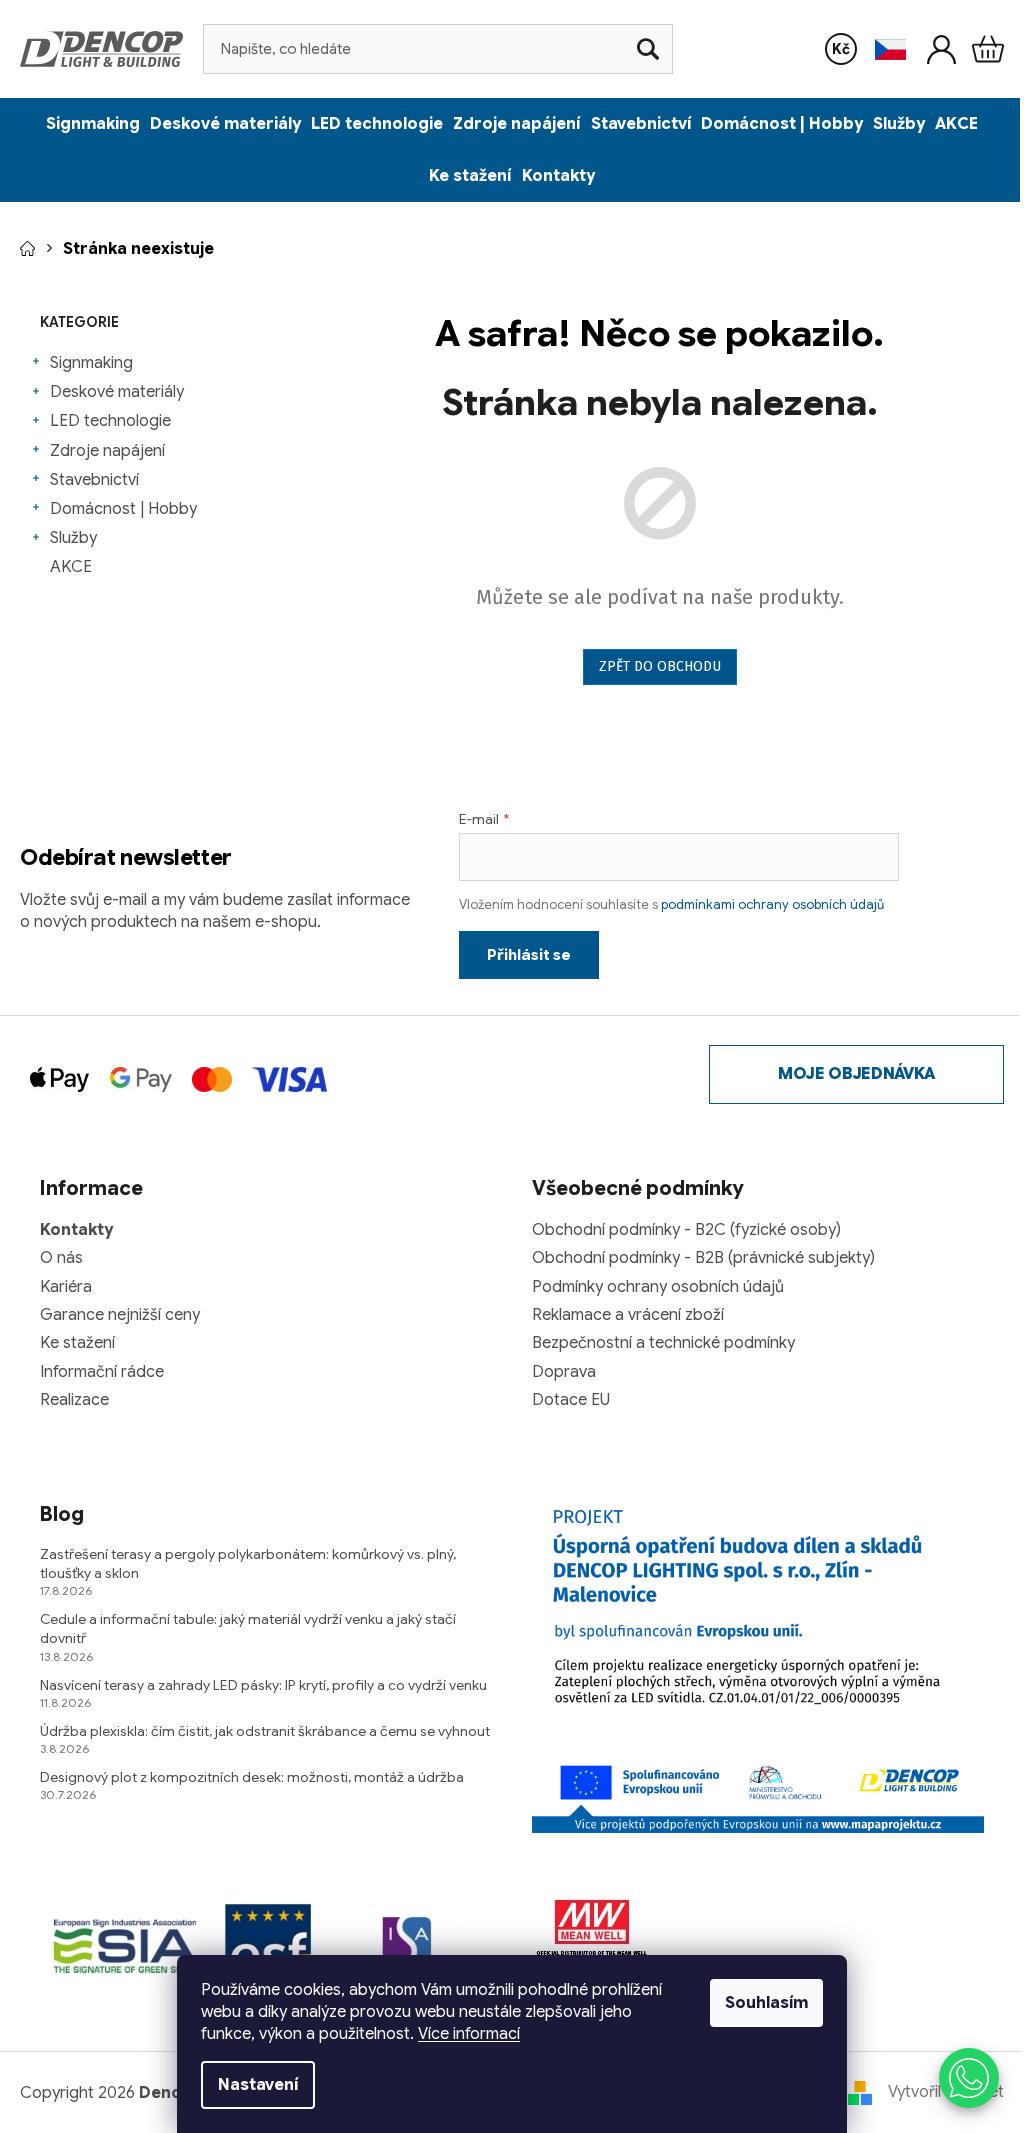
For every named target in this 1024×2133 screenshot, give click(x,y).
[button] (969, 2078)
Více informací (469, 2034)
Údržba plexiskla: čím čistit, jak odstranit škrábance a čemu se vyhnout (265, 1731)
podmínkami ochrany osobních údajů (772, 904)
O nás (61, 1258)
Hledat (648, 49)
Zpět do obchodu (660, 666)
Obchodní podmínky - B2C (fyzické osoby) (686, 1230)
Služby (73, 538)
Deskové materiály (117, 392)
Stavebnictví (94, 480)
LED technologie (110, 421)
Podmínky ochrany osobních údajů (658, 1287)
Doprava (564, 1372)
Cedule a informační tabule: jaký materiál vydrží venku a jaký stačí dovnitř (248, 1628)
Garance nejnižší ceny (120, 1315)
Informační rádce (102, 1372)
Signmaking (91, 363)
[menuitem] (93, 124)
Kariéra (66, 1287)
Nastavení (258, 2085)
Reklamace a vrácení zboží (628, 1315)
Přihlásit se (529, 955)
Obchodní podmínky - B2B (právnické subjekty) (703, 1258)
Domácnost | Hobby (123, 509)
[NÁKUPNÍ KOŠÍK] (988, 49)
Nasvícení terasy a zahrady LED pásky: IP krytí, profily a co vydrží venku (263, 1685)
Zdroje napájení (107, 451)
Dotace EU (571, 1400)
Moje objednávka (856, 1074)
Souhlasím (766, 2003)
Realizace (74, 1400)
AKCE (71, 567)
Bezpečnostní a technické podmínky (663, 1343)
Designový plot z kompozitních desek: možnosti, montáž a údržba (252, 1777)
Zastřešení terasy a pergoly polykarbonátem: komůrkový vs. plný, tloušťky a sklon (248, 1563)
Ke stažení (77, 1343)
